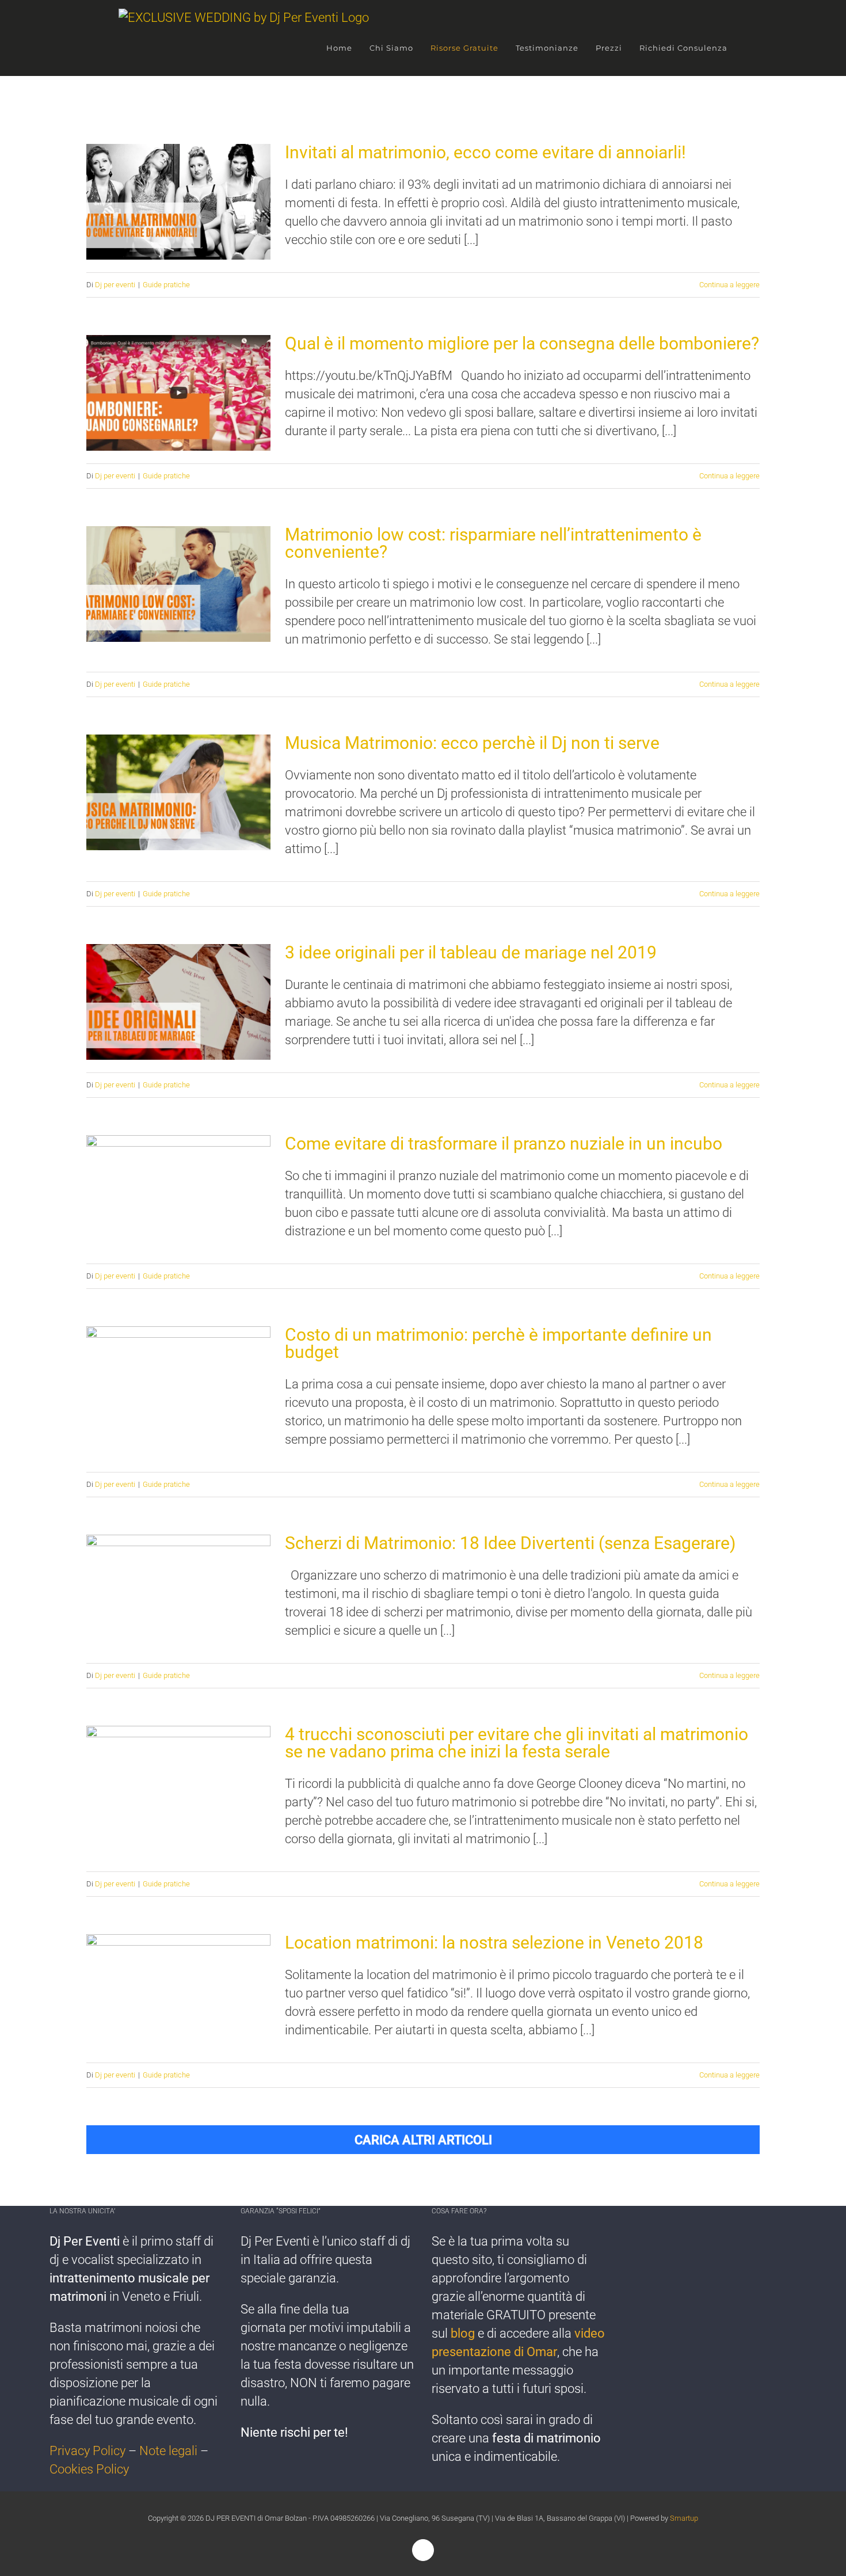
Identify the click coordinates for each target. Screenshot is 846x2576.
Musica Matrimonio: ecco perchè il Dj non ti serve (179, 792)
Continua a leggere (729, 285)
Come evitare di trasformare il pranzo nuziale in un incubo (179, 1193)
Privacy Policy (87, 2451)
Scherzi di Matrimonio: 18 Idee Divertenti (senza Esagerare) (179, 1593)
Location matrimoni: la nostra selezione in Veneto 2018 (179, 1992)
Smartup (684, 2518)
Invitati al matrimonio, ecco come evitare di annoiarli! (179, 202)
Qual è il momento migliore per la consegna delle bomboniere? (179, 393)
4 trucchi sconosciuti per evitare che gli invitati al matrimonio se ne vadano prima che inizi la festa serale (179, 1784)
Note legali (168, 2451)
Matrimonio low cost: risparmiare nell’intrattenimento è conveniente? (179, 584)
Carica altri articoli (423, 2140)
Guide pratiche (166, 285)
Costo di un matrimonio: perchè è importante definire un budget (179, 1384)
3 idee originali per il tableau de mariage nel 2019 (179, 1002)
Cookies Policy (89, 2469)
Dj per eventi (115, 285)
